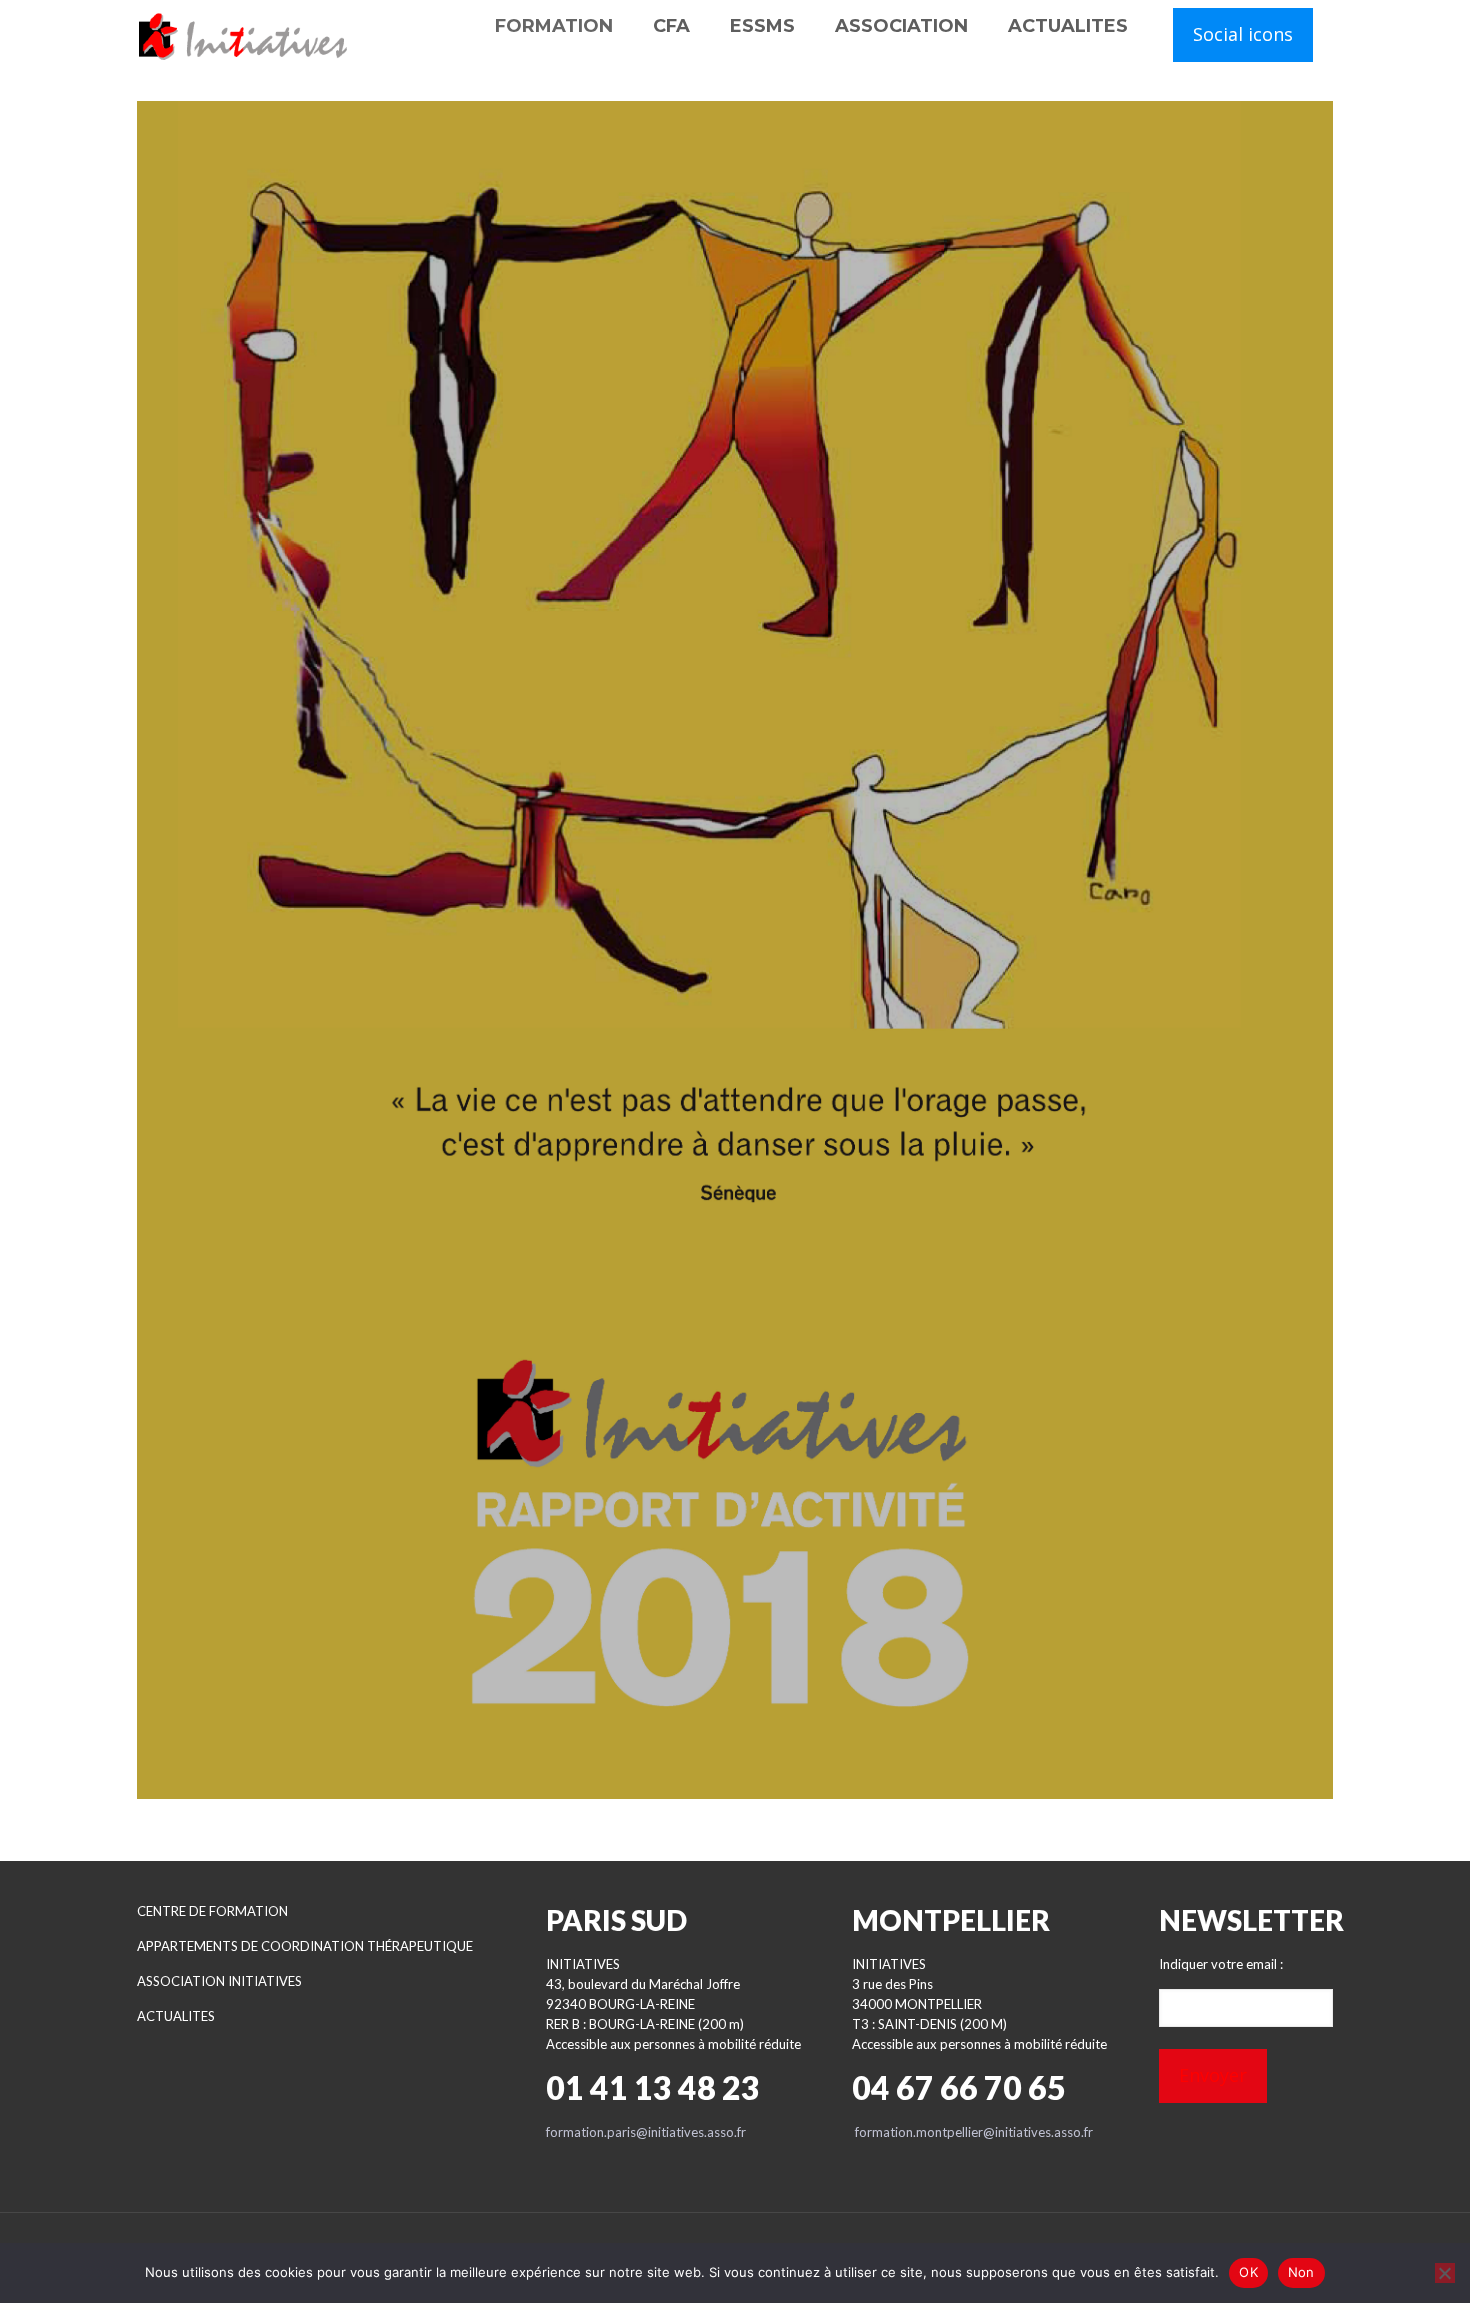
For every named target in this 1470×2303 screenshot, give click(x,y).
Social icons (1243, 34)
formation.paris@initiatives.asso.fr (646, 2132)
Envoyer (1213, 2075)
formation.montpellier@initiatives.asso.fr (974, 2132)
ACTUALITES (176, 2016)
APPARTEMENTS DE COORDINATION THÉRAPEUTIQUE (305, 1946)
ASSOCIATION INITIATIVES (219, 1981)
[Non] (1445, 2273)
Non (1301, 2272)
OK (1248, 2272)
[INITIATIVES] (244, 35)
